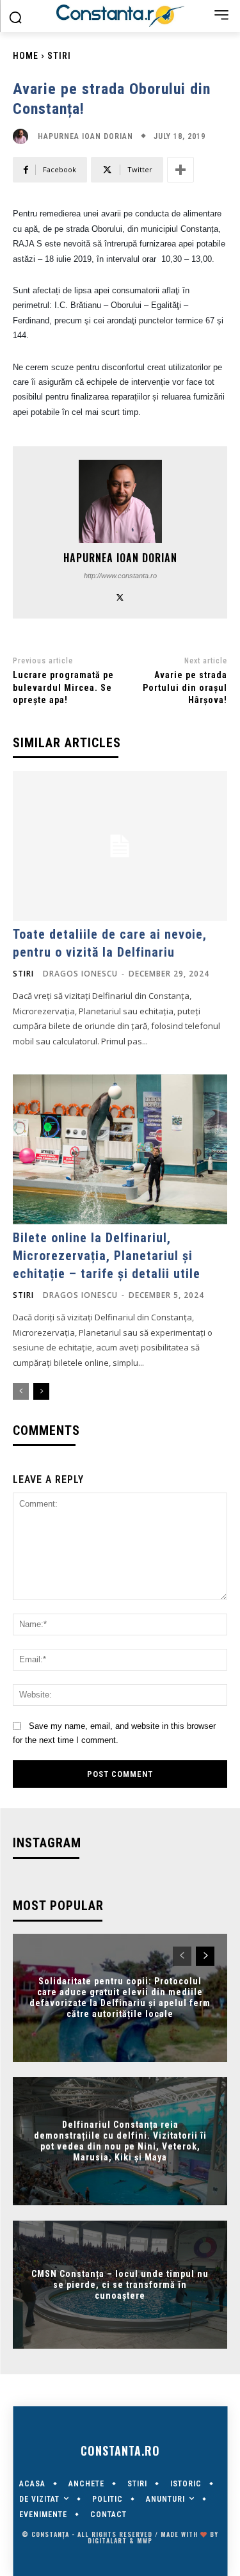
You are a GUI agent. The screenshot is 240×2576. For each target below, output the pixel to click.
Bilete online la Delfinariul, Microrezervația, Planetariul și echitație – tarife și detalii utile (107, 1256)
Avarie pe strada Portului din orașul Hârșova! (185, 687)
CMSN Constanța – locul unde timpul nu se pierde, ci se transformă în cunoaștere (120, 2285)
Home (26, 56)
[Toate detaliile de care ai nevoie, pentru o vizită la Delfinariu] (120, 846)
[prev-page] (21, 1391)
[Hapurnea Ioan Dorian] (24, 136)
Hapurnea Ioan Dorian (85, 136)
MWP (145, 2540)
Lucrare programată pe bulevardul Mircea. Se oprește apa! (63, 687)
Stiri (59, 56)
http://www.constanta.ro (120, 576)
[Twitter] (120, 596)
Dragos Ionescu (80, 974)
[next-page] (41, 1391)
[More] (180, 170)
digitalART (107, 2540)
